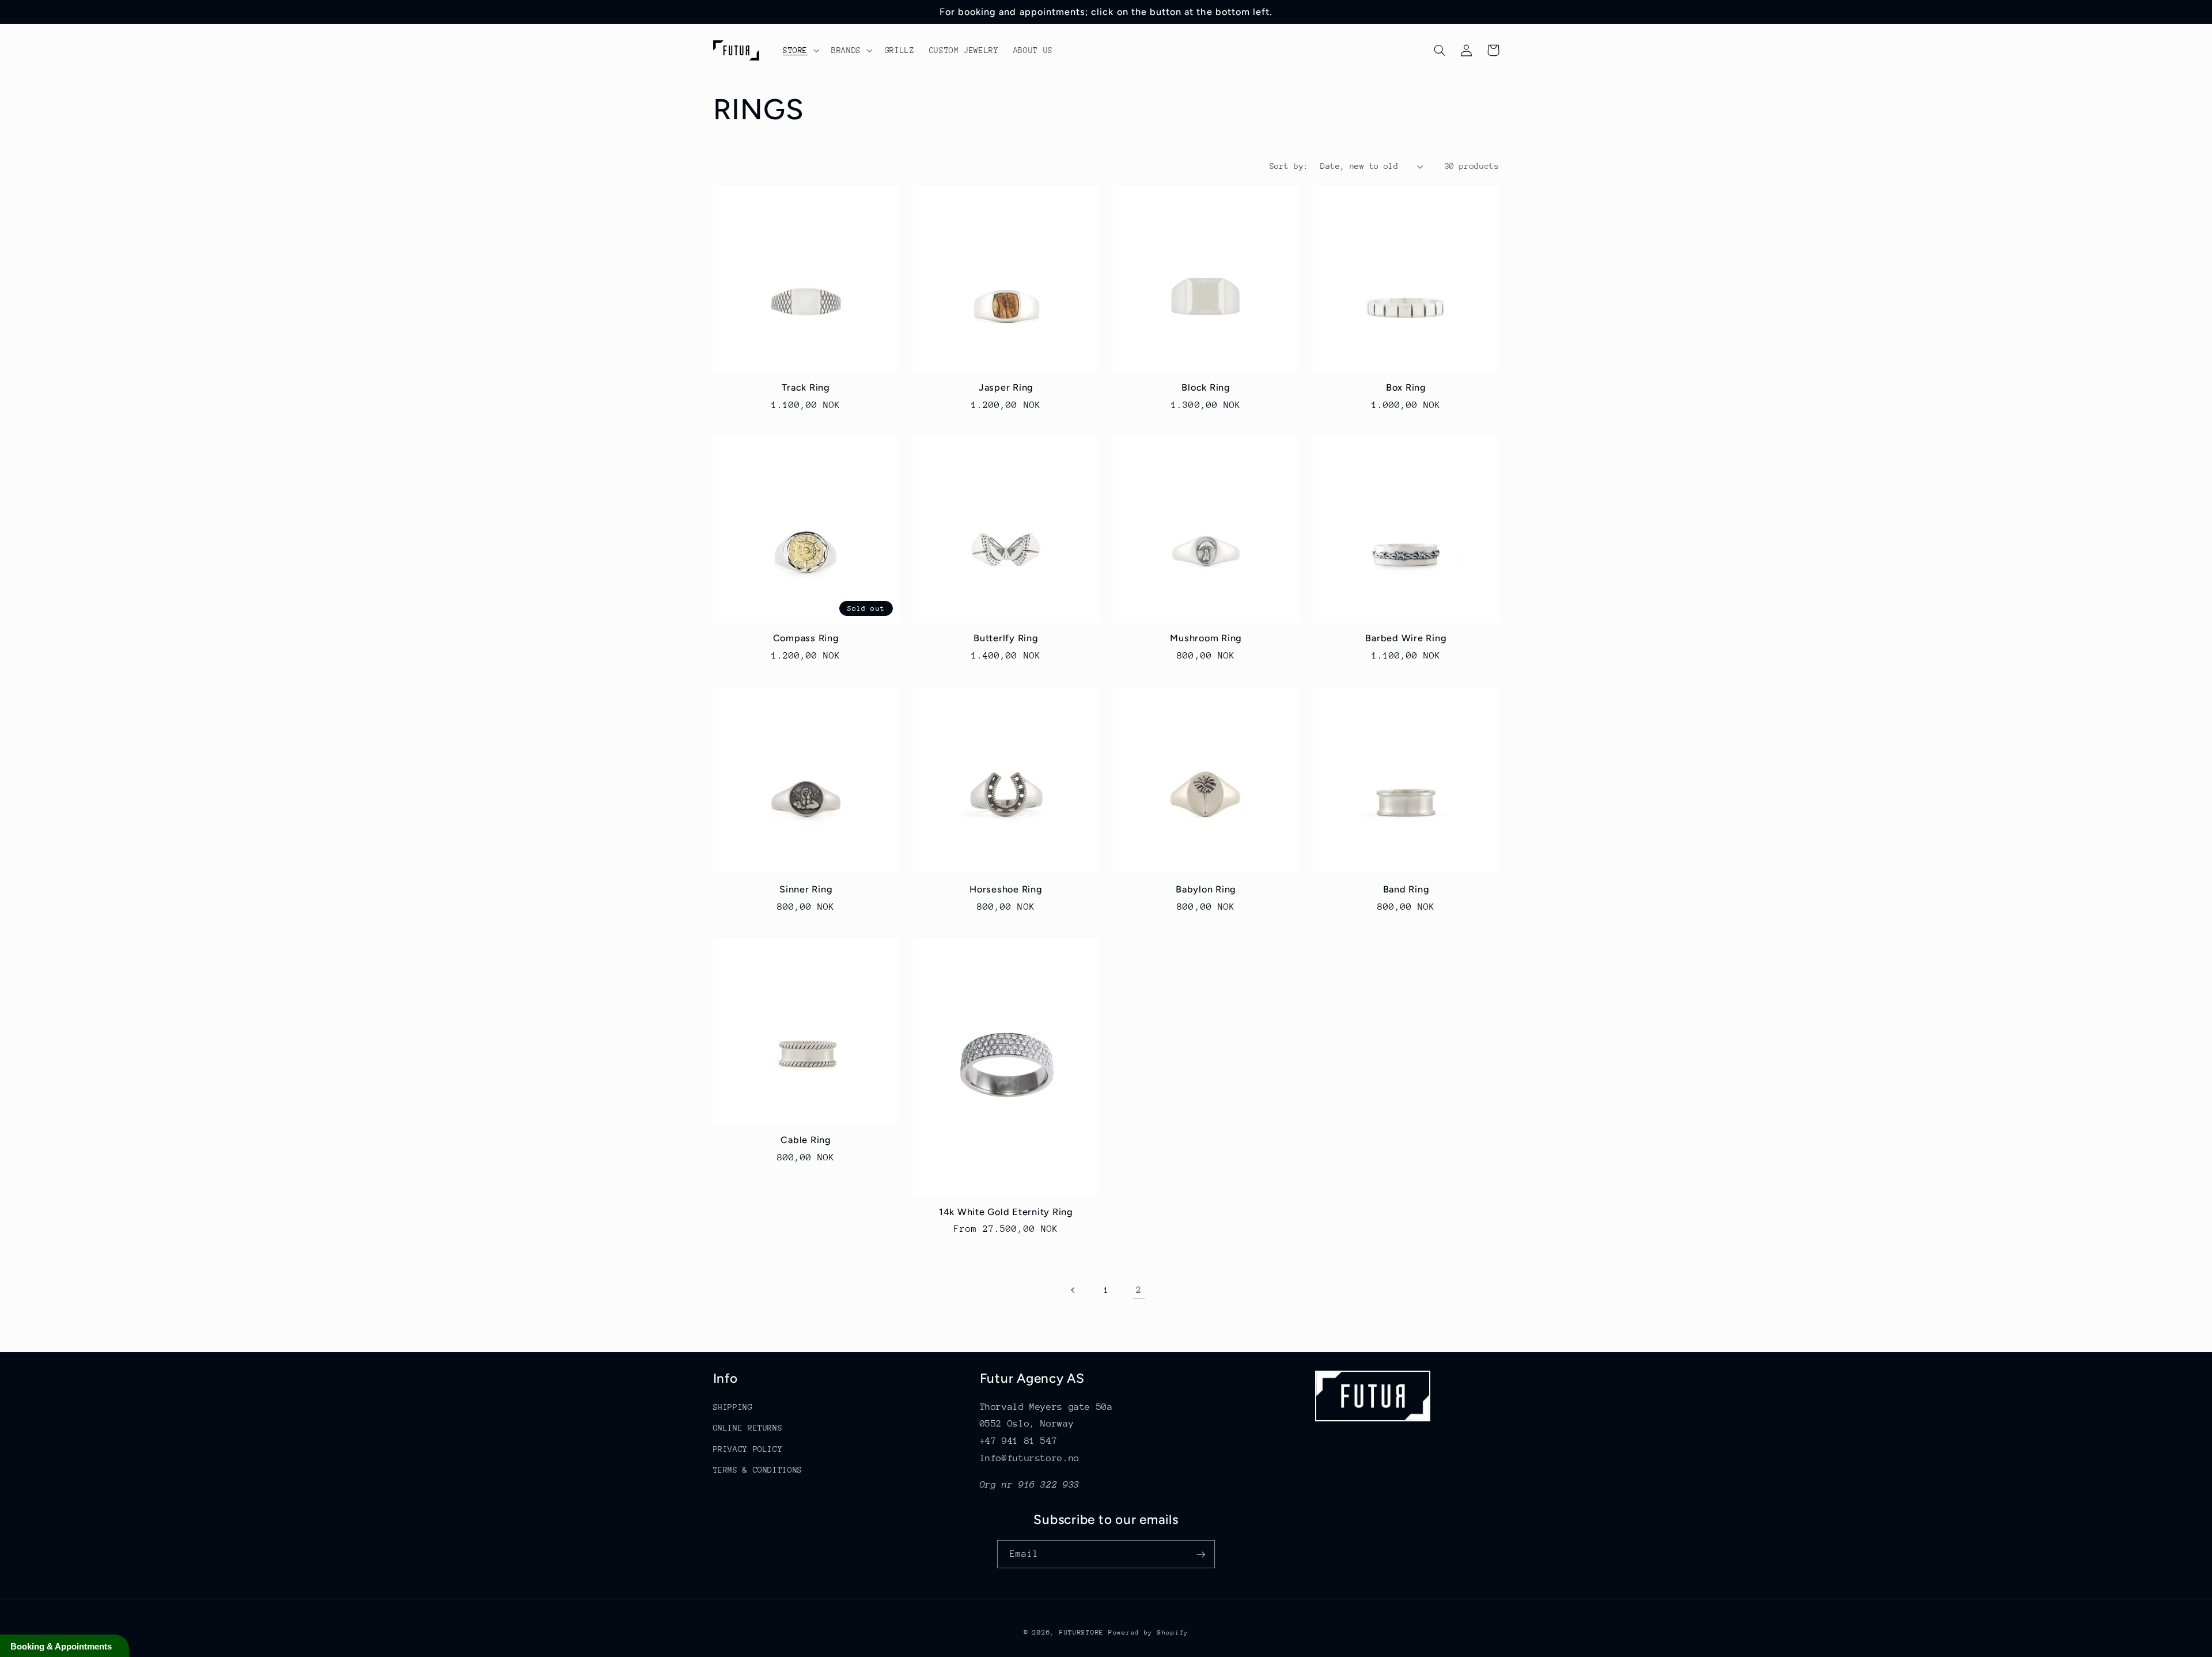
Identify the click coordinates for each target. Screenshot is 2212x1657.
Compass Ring (806, 638)
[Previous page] (1073, 1290)
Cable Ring (806, 1140)
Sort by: (1289, 166)
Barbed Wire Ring (1406, 638)
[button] (800, 50)
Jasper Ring (1006, 387)
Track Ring (806, 387)
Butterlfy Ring (1006, 638)
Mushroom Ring (1206, 638)
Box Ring (1406, 387)
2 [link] (1139, 1290)
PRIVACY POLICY (748, 1449)
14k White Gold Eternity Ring (1006, 1212)
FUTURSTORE (1082, 1633)
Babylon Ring (1206, 889)
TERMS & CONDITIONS (758, 1470)
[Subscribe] (1201, 1554)
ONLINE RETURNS (748, 1428)
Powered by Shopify (1148, 1633)
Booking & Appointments (61, 1646)
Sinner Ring (806, 889)
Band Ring (1406, 889)
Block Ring (1206, 387)
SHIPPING (733, 1407)
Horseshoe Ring (1006, 889)
